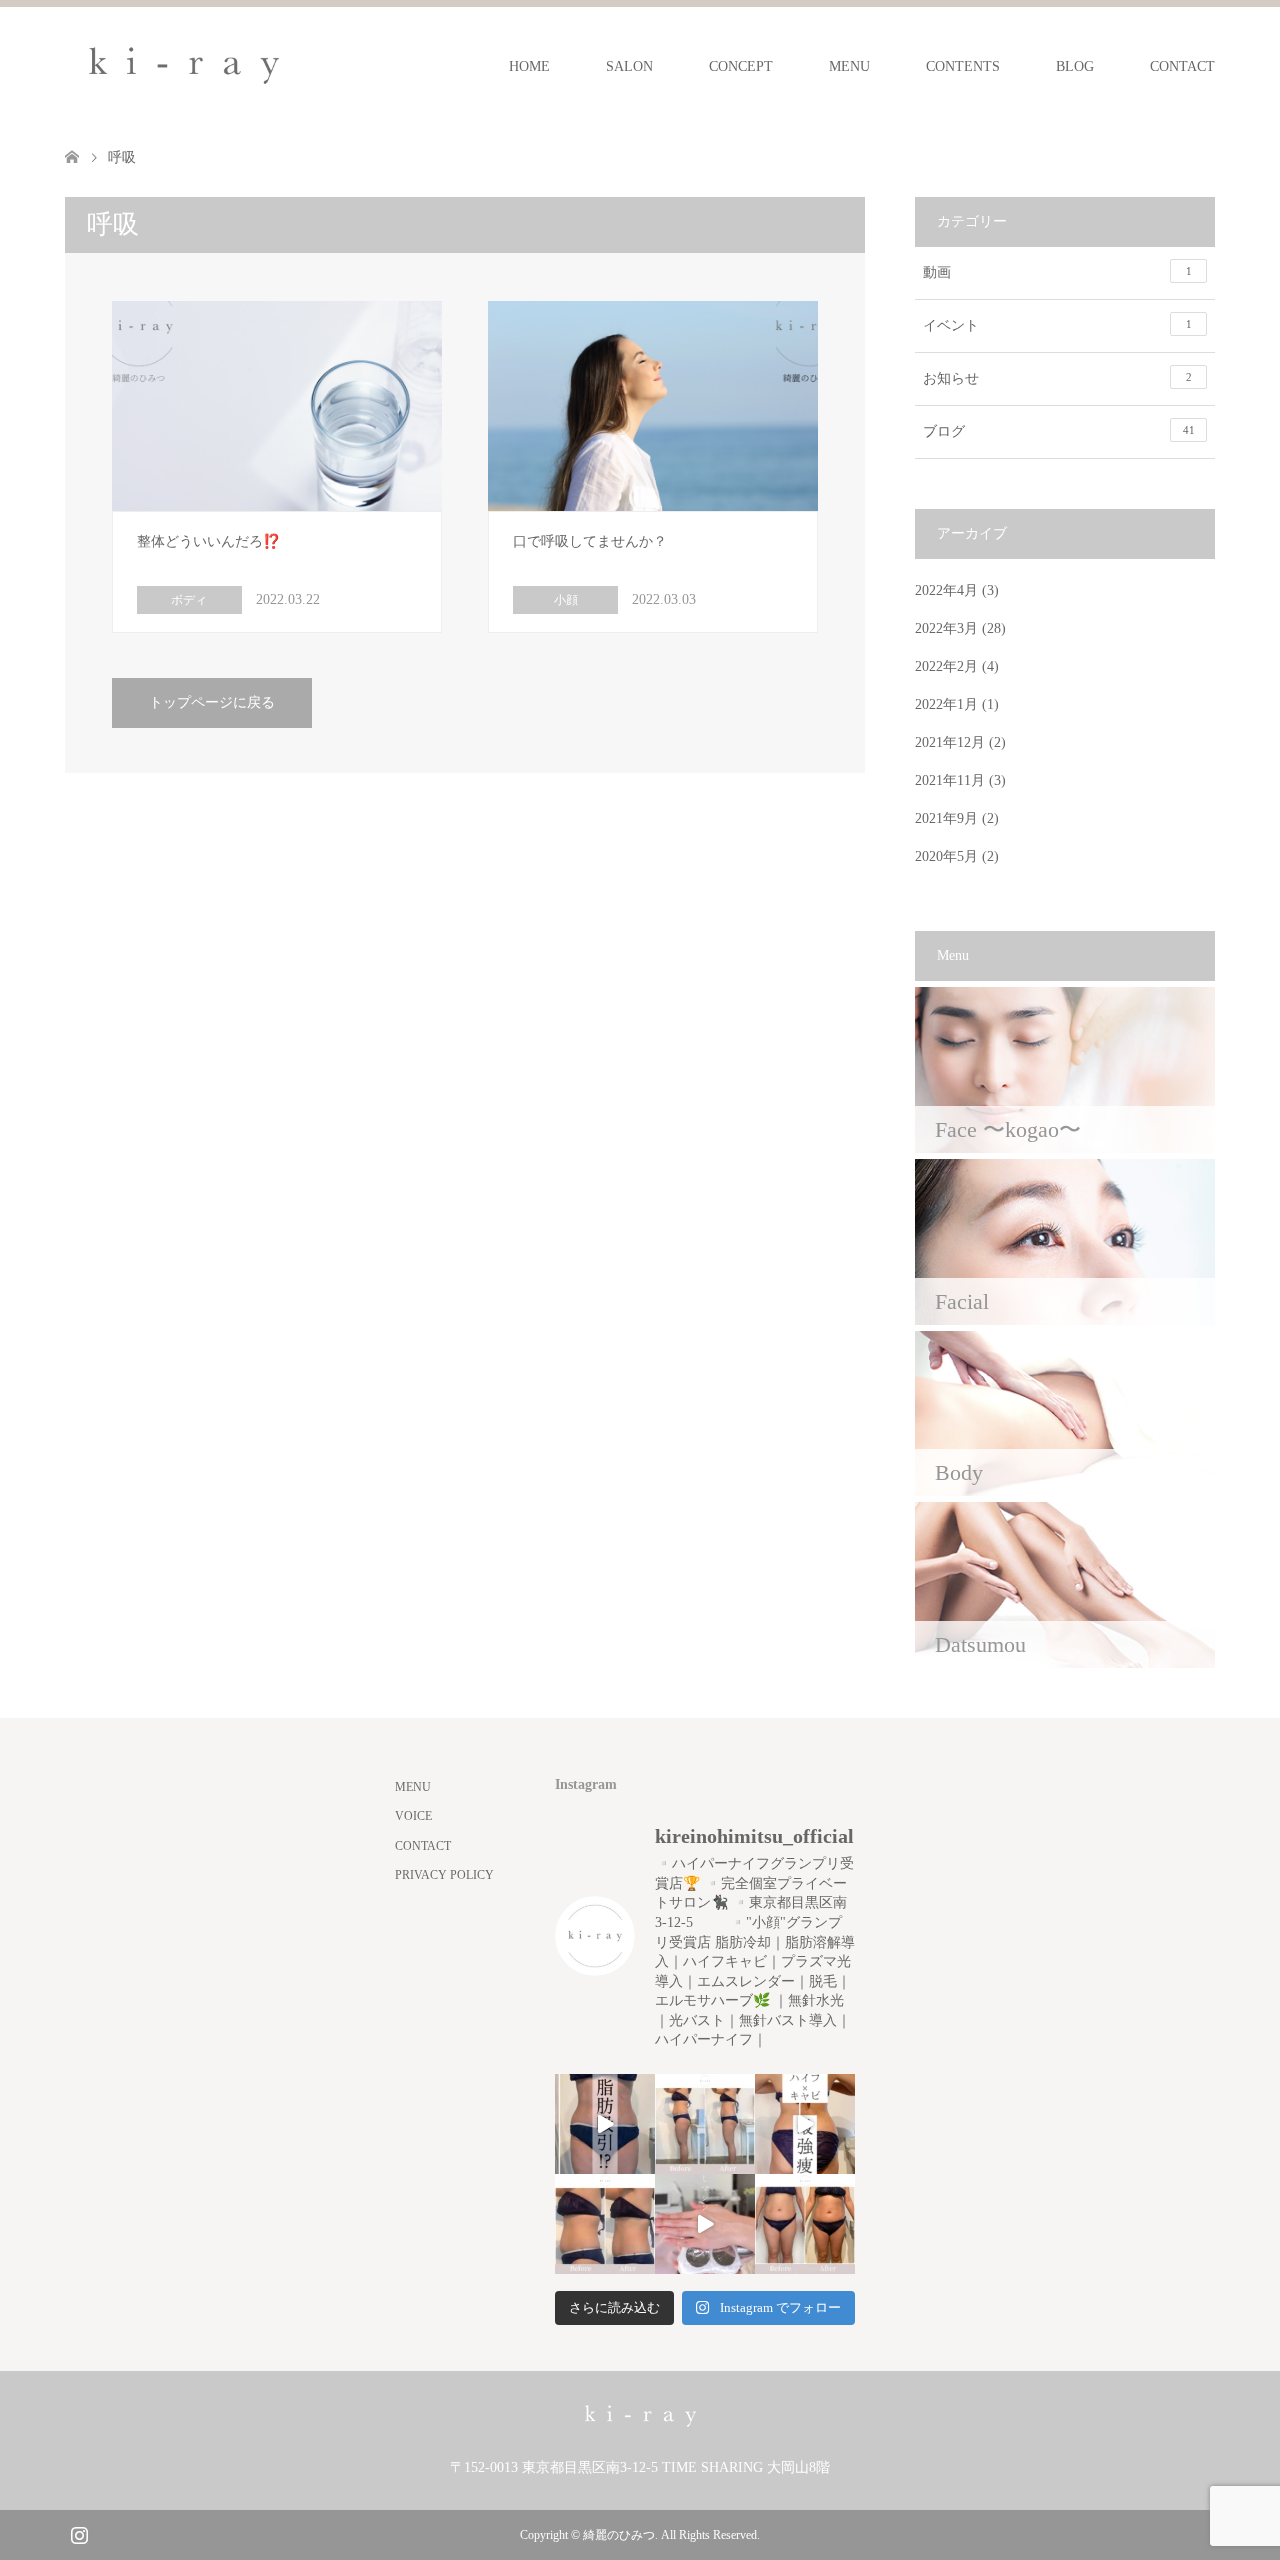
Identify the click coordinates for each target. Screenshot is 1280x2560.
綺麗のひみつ (619, 2535)
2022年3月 (946, 628)
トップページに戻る (212, 702)
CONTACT (1182, 66)
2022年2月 (946, 666)
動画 (1057, 272)
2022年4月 (946, 590)
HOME (529, 66)
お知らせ (1057, 378)
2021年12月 (950, 742)
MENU (849, 66)
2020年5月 (946, 856)
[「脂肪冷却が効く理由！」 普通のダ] (805, 2124)
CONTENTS (963, 66)
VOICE (413, 1816)
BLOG (1075, 66)
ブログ (1059, 431)
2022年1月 (946, 704)
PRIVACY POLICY (444, 1875)
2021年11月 (950, 780)
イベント (1057, 325)
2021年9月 (946, 818)
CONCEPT (741, 66)
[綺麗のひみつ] (184, 66)
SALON (629, 66)
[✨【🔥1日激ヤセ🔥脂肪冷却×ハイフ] (705, 2224)
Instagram (79, 2533)
